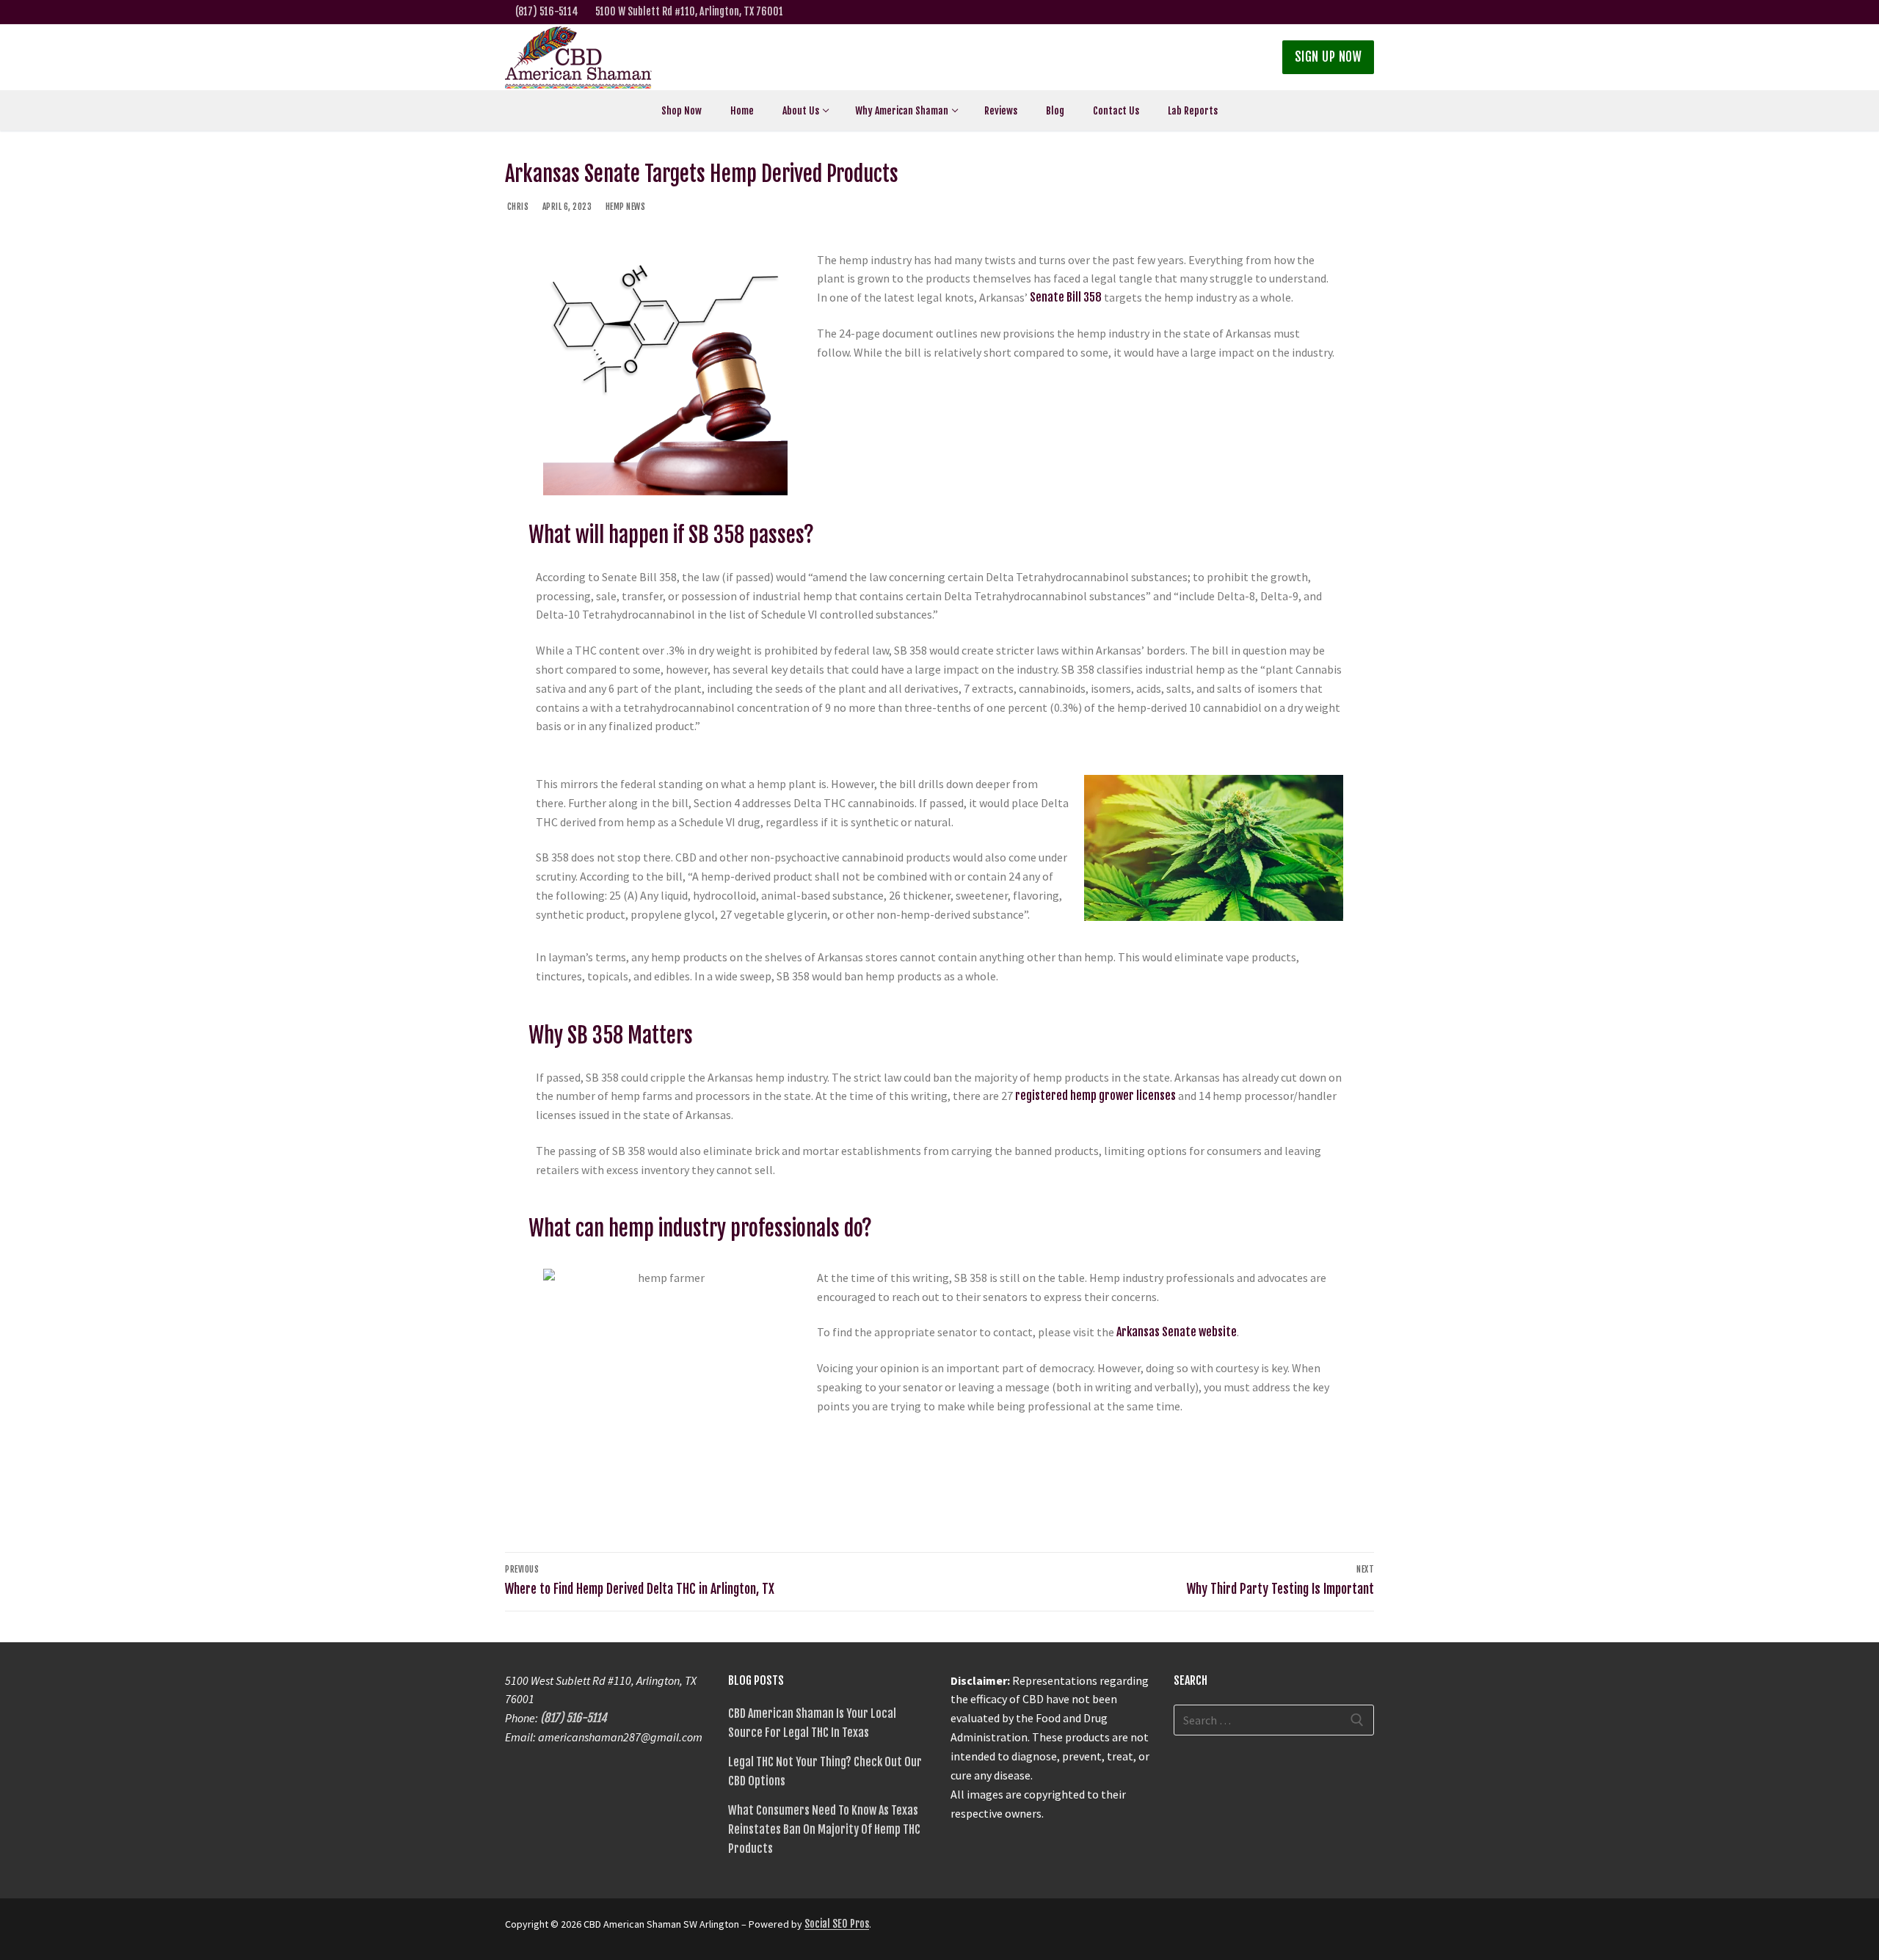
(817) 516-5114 (547, 11)
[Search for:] (1274, 1720)
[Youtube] (1319, 12)
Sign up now (1329, 57)
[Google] (1342, 12)
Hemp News (624, 207)
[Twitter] (1296, 12)
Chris (517, 207)
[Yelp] (1365, 12)
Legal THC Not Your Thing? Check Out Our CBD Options (825, 1771)
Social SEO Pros (837, 1924)
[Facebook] (1273, 12)
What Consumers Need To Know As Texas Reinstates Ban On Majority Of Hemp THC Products (824, 1829)
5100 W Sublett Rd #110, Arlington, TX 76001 (689, 11)
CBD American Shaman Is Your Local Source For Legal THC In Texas (812, 1723)
